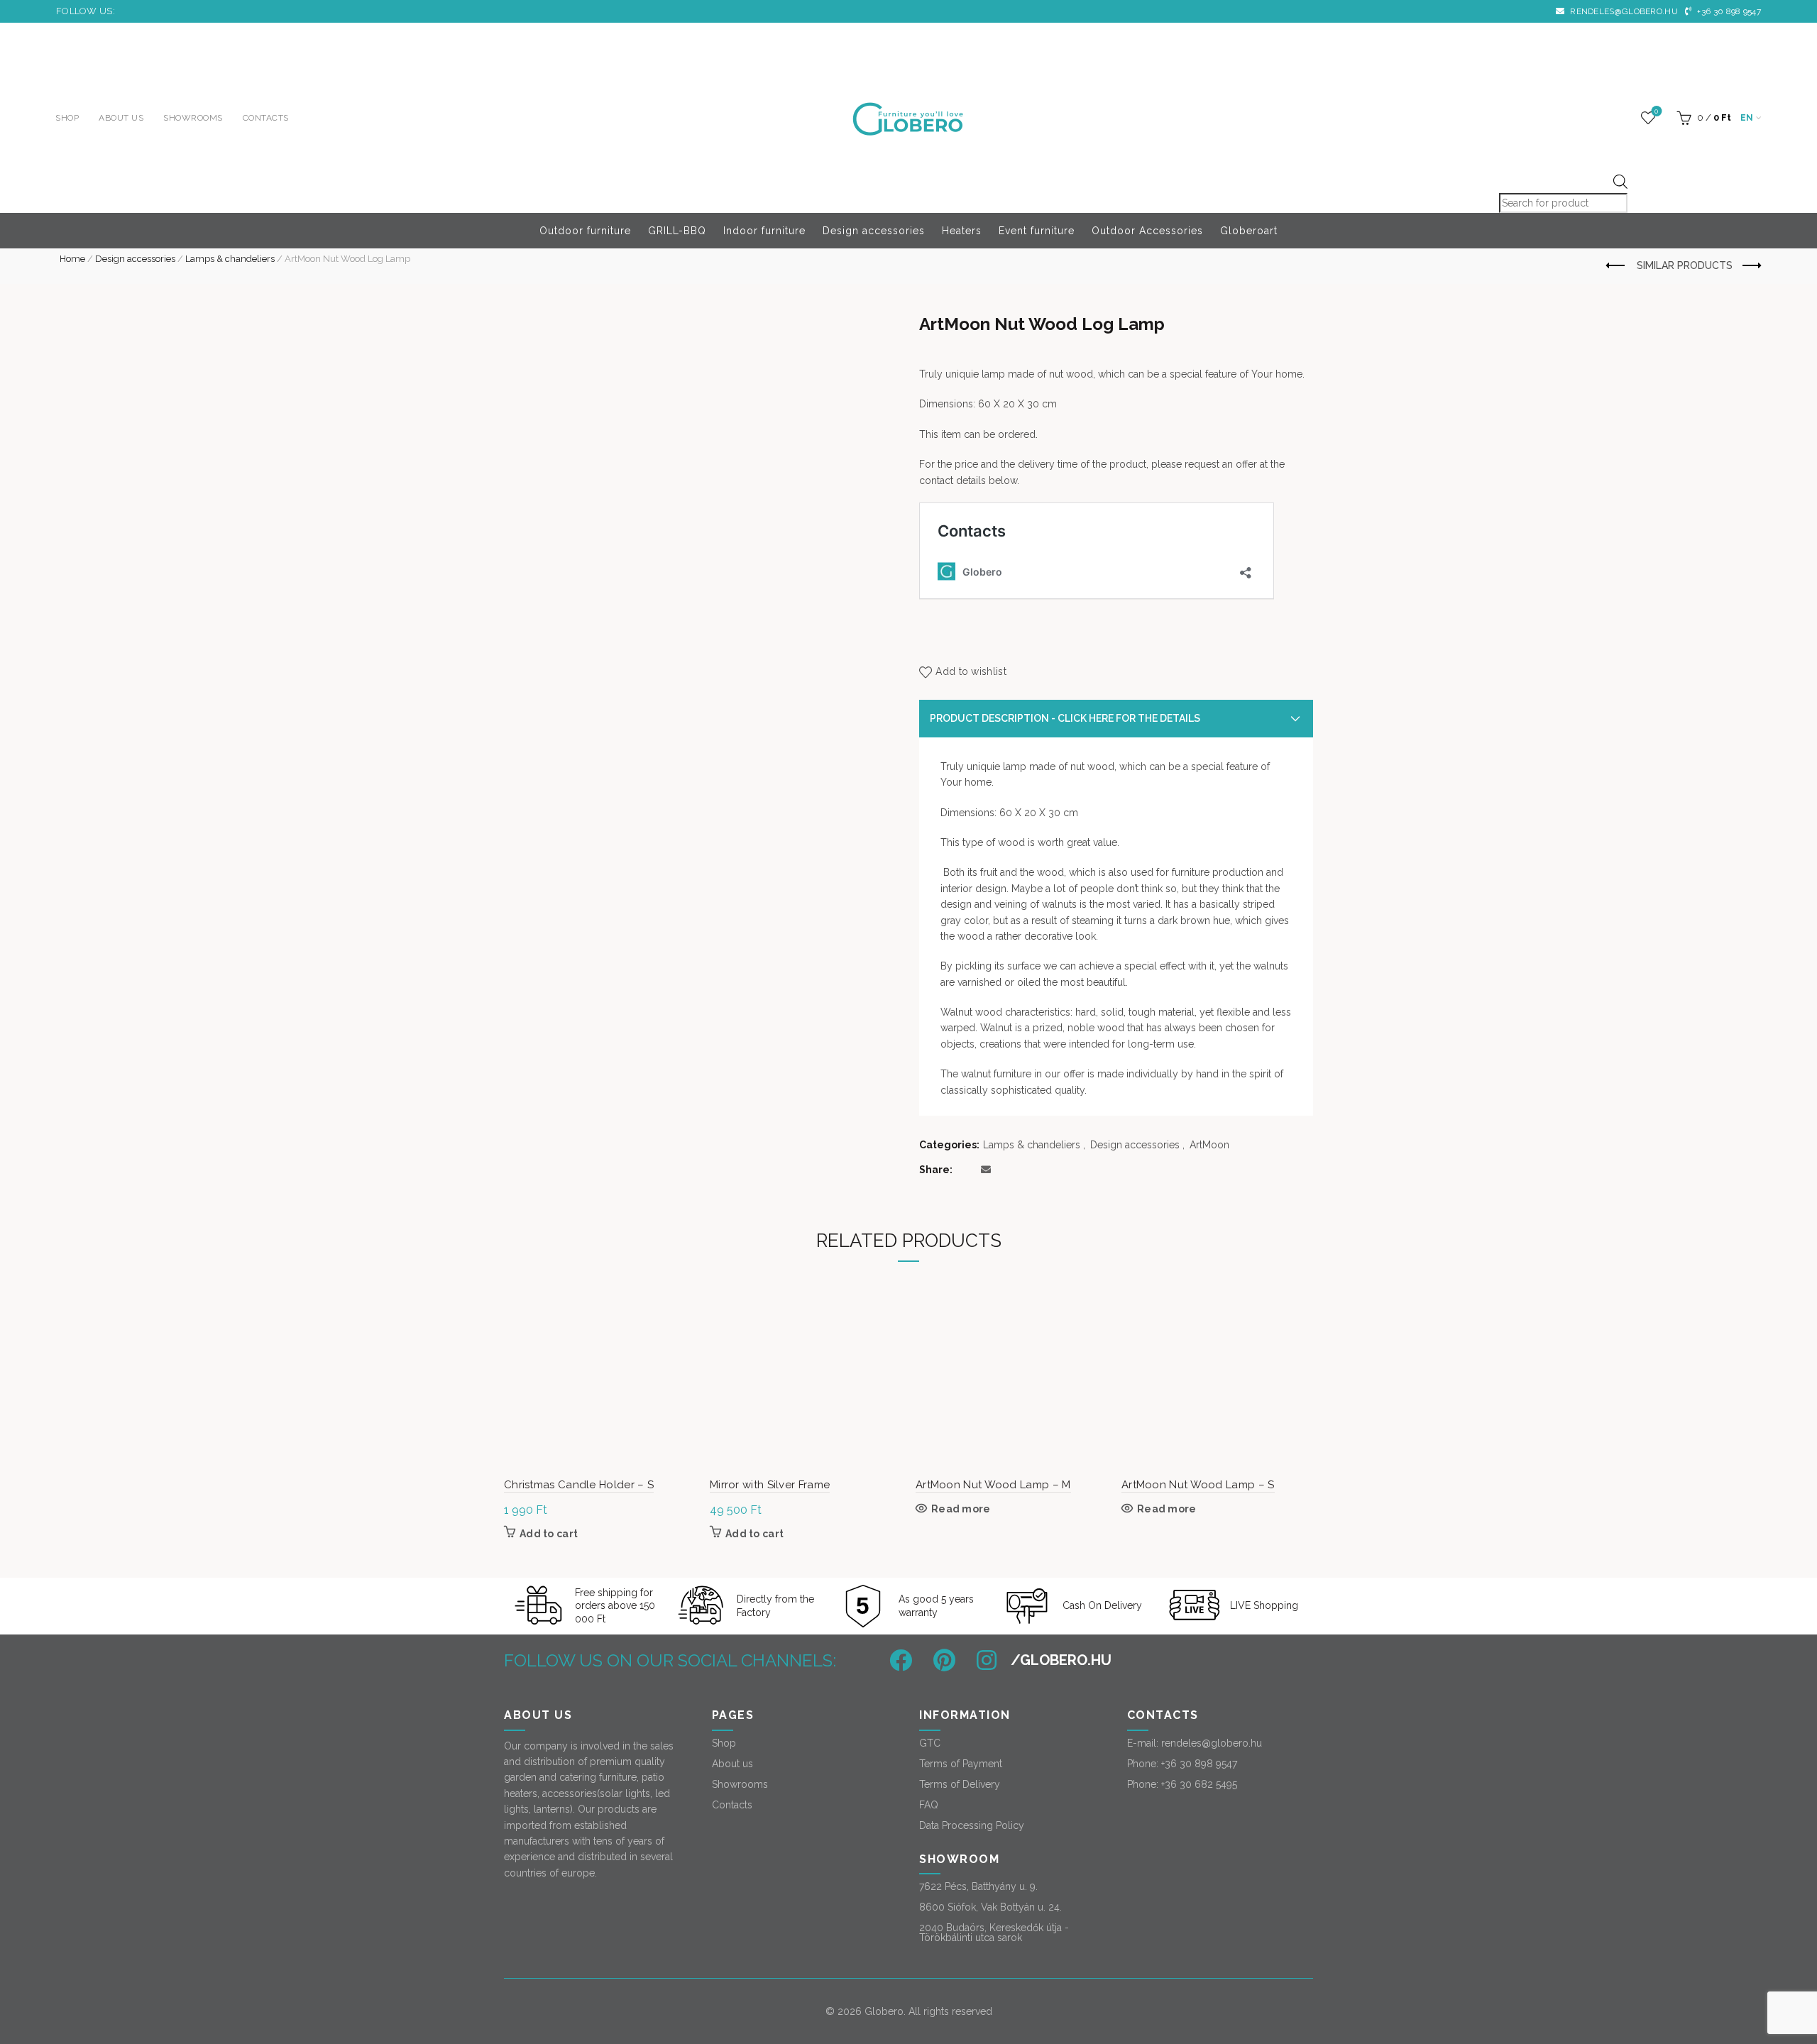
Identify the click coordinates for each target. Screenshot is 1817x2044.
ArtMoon (1209, 1145)
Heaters (962, 231)
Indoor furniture (764, 231)
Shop (67, 118)
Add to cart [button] (549, 1534)
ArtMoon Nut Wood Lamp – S (1198, 1485)
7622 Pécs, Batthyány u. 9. (978, 1886)
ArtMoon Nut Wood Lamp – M (993, 1485)
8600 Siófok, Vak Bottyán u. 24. (990, 1907)
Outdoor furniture (585, 231)
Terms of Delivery (960, 1784)
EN (1747, 118)
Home (72, 259)
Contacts (266, 118)
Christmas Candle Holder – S (579, 1485)
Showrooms (193, 118)
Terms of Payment (961, 1764)
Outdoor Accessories (1147, 231)
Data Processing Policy (972, 1825)
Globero (884, 2011)
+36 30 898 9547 (1728, 11)
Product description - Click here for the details (1065, 718)
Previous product (1616, 266)
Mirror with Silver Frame (770, 1485)
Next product (1750, 266)
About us (121, 118)
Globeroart (1249, 231)
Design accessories (874, 231)
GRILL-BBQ (677, 231)
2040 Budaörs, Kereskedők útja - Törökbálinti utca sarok (994, 1933)
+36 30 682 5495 (1199, 1784)
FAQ (929, 1805)
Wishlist (1656, 111)
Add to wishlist (971, 672)
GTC (930, 1743)
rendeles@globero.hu (1623, 11)
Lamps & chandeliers (230, 259)
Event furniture (1037, 231)
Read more (961, 1509)
